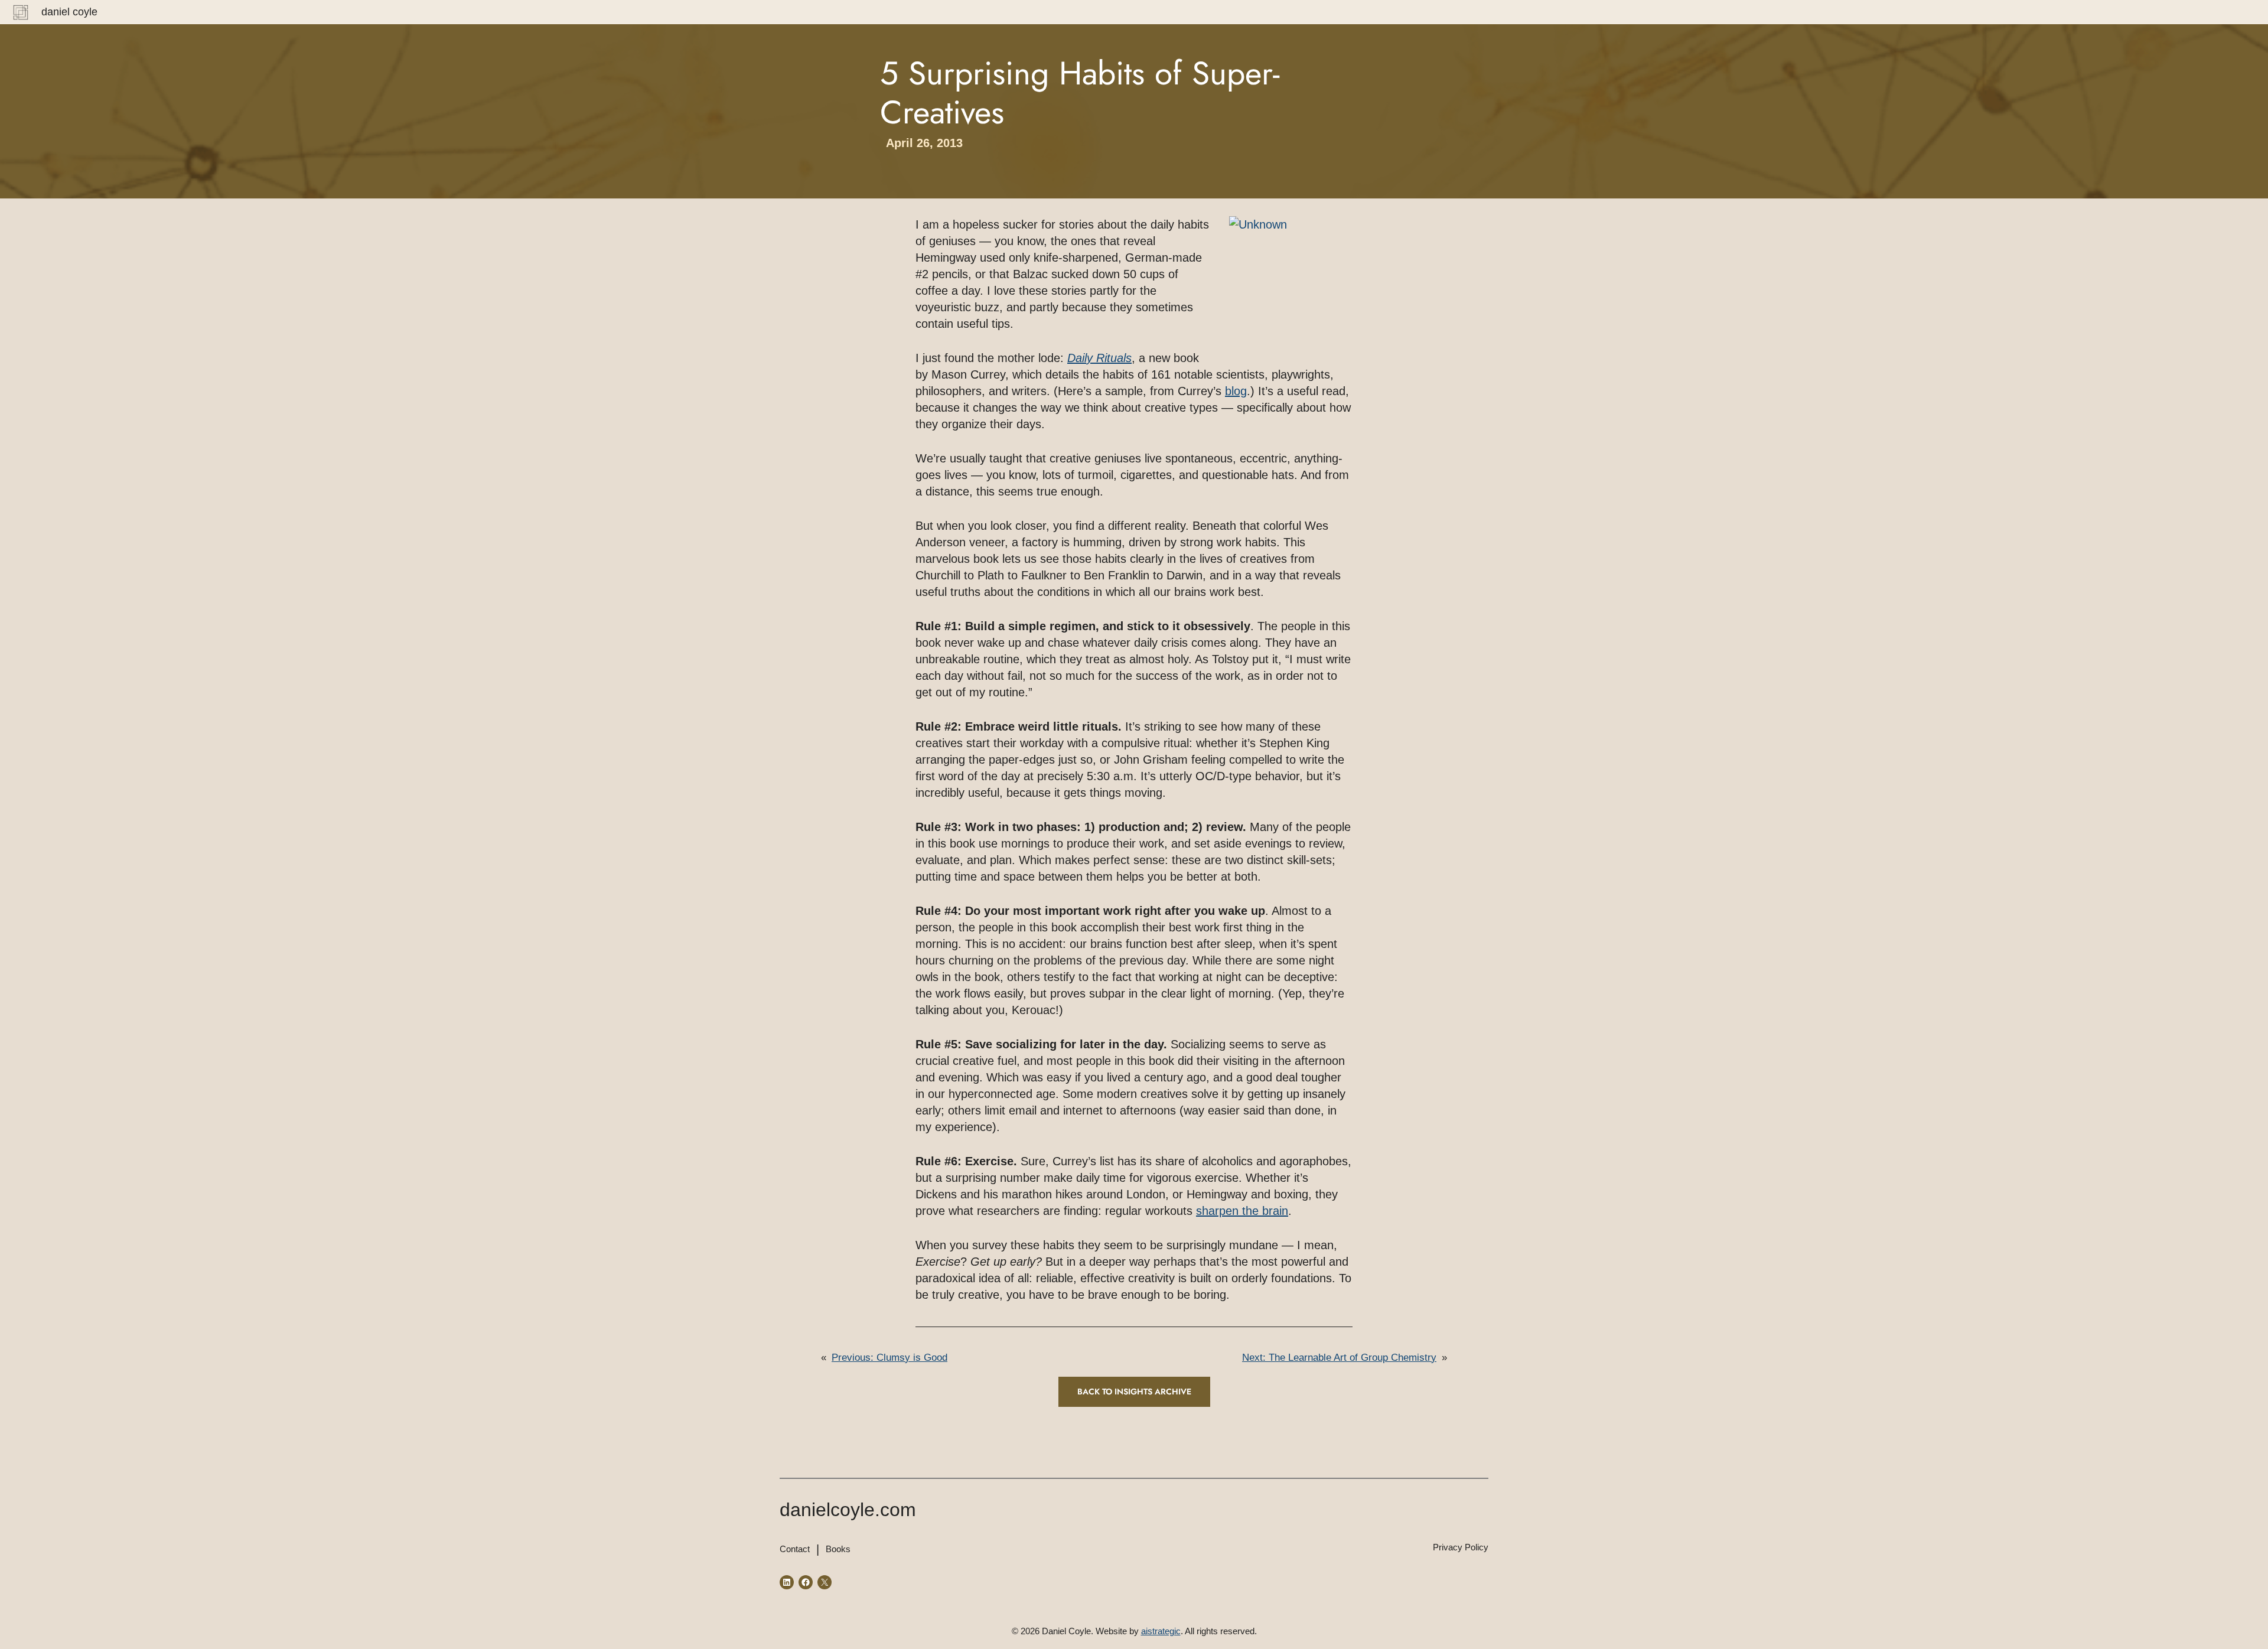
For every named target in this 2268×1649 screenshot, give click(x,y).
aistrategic (1161, 1631)
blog (1236, 391)
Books (838, 1549)
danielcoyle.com (848, 1510)
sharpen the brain (1242, 1211)
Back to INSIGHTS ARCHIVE (1134, 1391)
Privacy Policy (1461, 1547)
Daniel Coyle (69, 12)
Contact (795, 1549)
